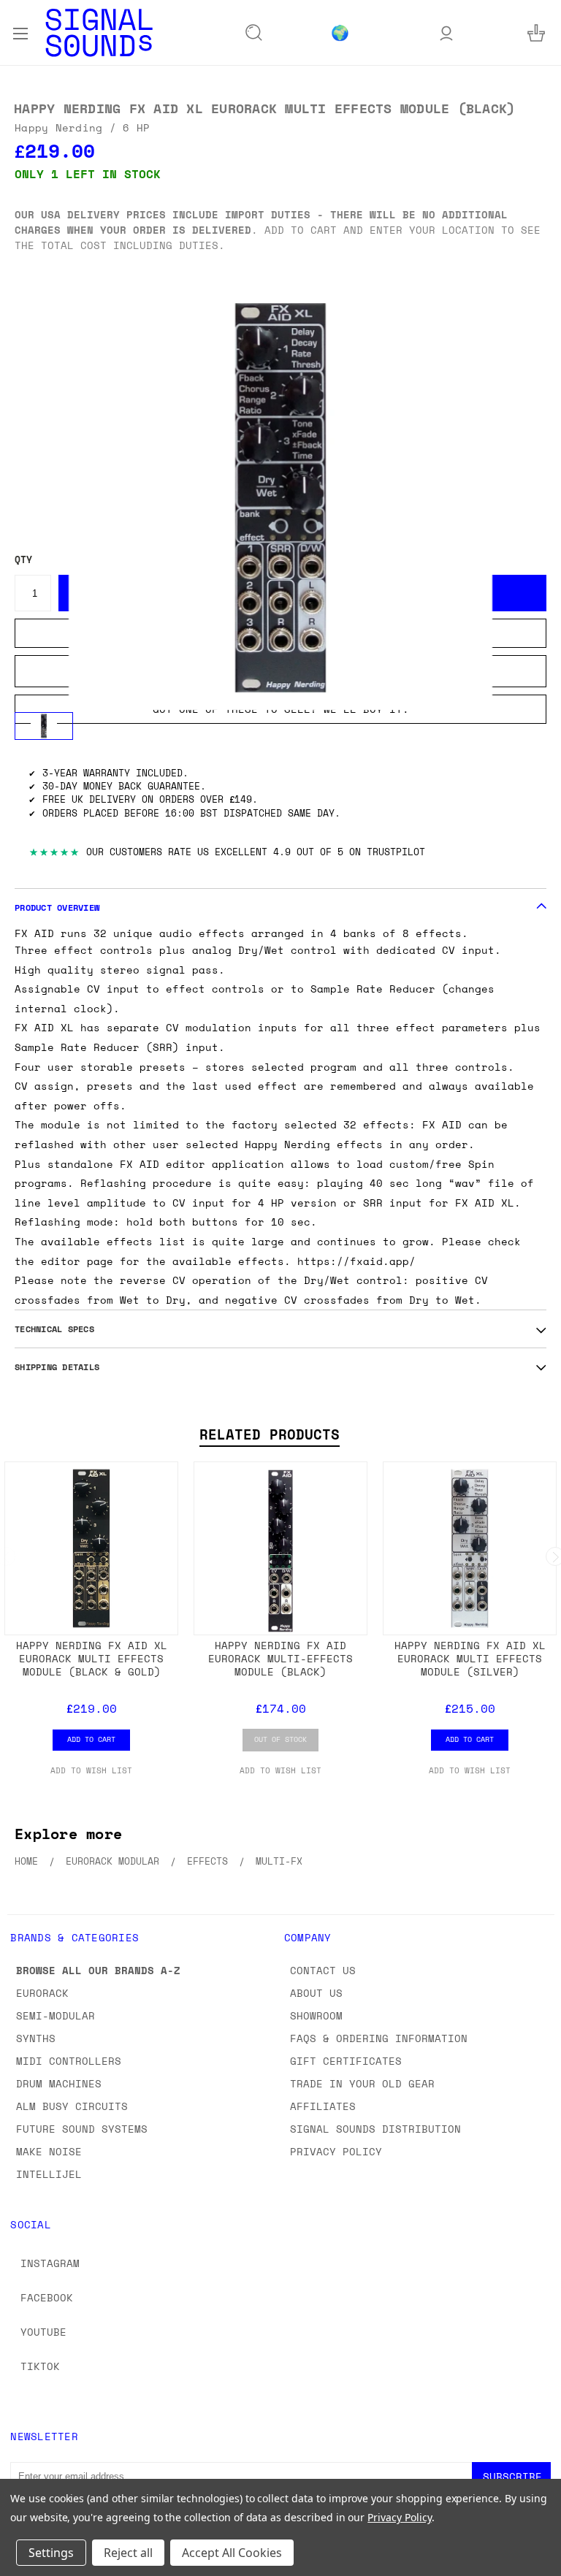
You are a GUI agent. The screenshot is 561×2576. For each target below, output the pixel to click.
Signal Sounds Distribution (375, 2129)
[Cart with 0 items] (536, 33)
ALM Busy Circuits (72, 2106)
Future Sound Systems (82, 2129)
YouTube (43, 2332)
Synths (36, 2038)
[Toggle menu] (20, 32)
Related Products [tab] (270, 1434)
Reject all (128, 2553)
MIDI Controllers (69, 2061)
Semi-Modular (56, 2015)
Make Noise (49, 2151)
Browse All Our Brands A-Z (98, 1970)
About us (316, 1993)
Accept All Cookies (232, 2553)
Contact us (323, 1970)
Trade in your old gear (362, 2083)
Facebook (47, 2297)
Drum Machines (59, 2083)
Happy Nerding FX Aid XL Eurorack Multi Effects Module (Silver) (470, 1658)
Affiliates (323, 2106)
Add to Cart (91, 1739)
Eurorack (42, 1993)
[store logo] (99, 33)
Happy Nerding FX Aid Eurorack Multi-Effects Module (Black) (280, 1658)
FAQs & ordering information (379, 2038)
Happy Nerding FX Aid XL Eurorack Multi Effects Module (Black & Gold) (92, 1658)
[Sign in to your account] (446, 33)
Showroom (316, 2015)
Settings (51, 2553)
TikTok (40, 2366)
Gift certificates (346, 2061)
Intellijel (49, 2174)
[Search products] (254, 33)
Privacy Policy (336, 2151)
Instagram (50, 2263)
